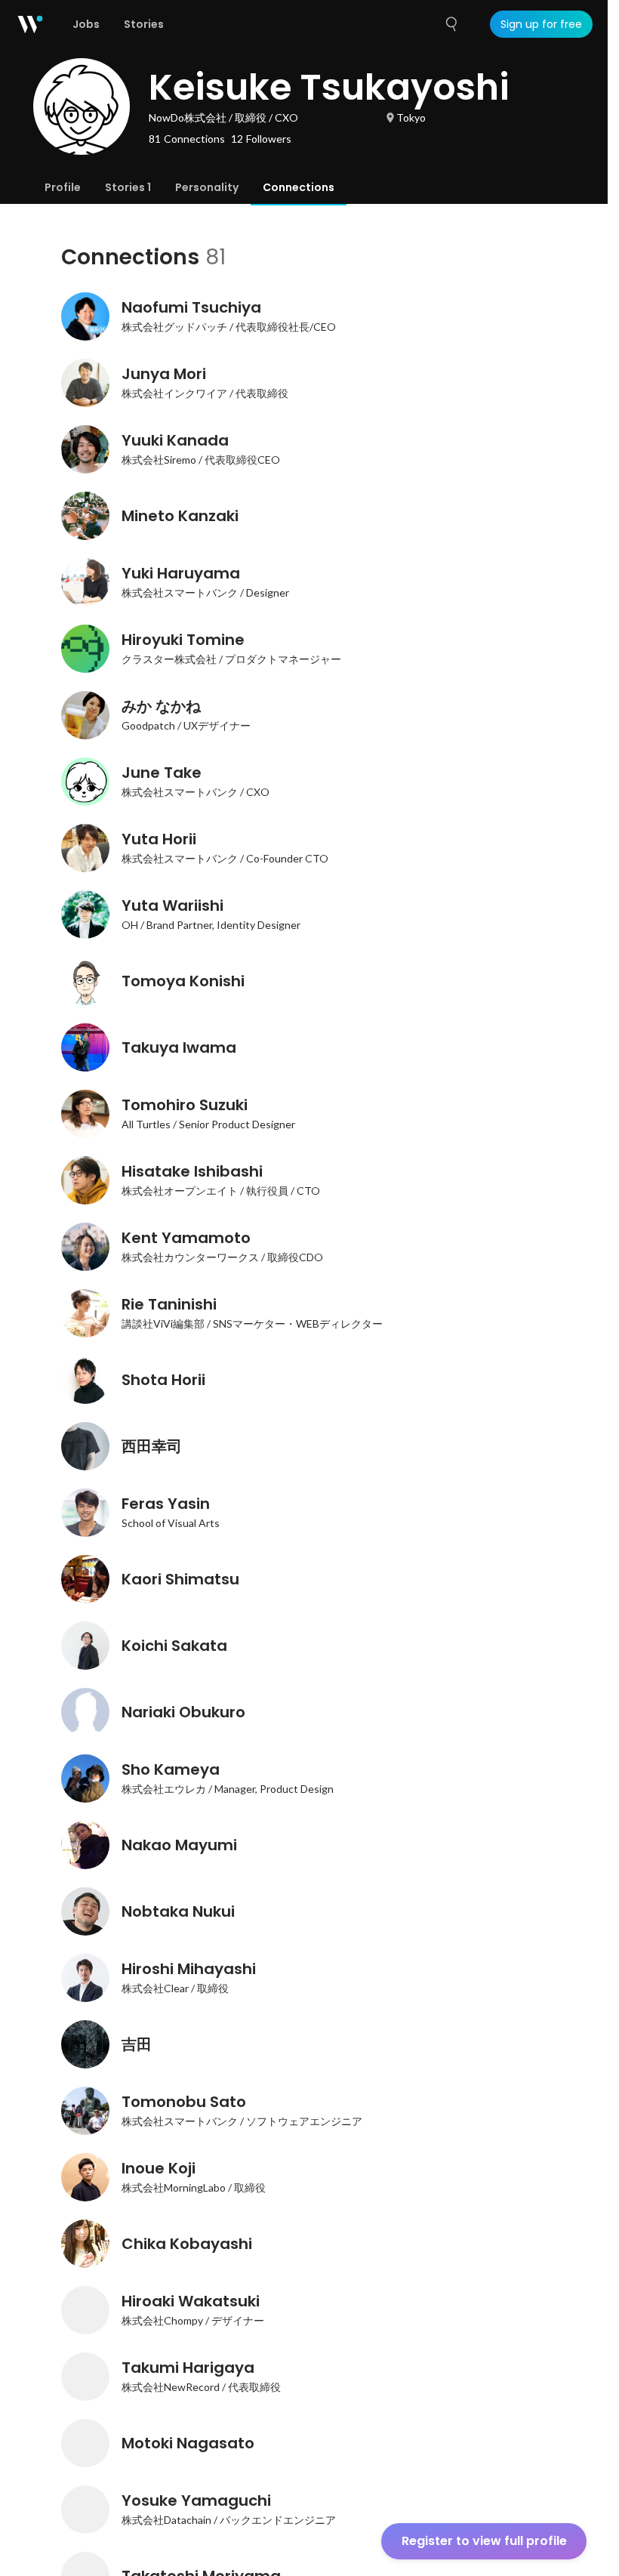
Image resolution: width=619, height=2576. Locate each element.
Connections (299, 187)
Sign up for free (541, 24)
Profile (63, 187)
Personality (207, 187)
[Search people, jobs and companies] (452, 24)
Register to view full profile (484, 2541)
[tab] (63, 187)
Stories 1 (128, 187)
